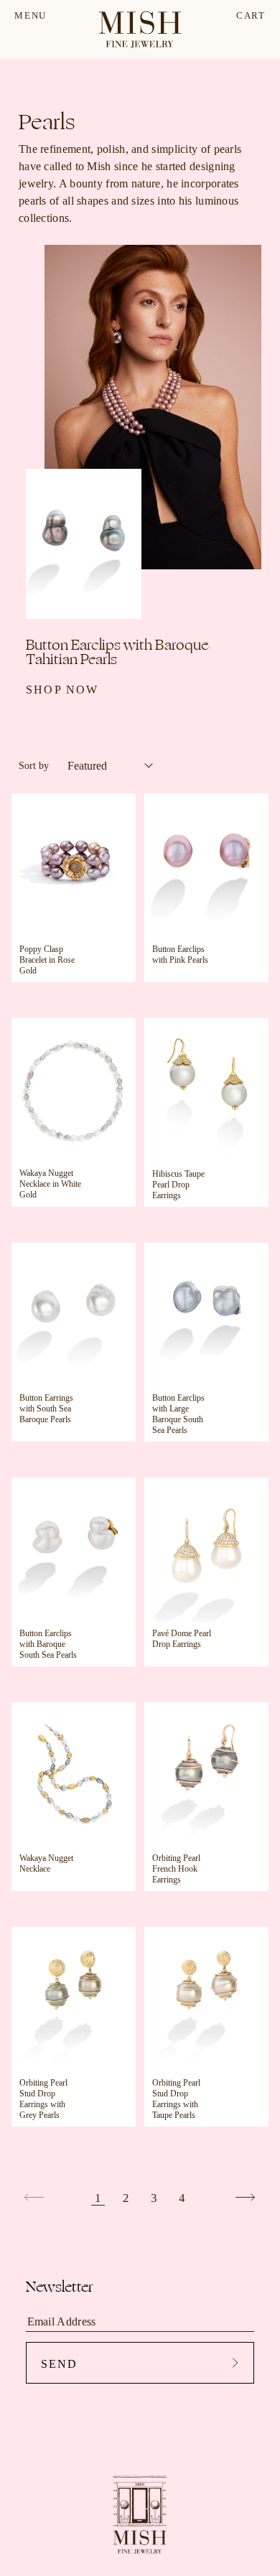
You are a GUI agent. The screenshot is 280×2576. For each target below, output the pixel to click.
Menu (31, 15)
